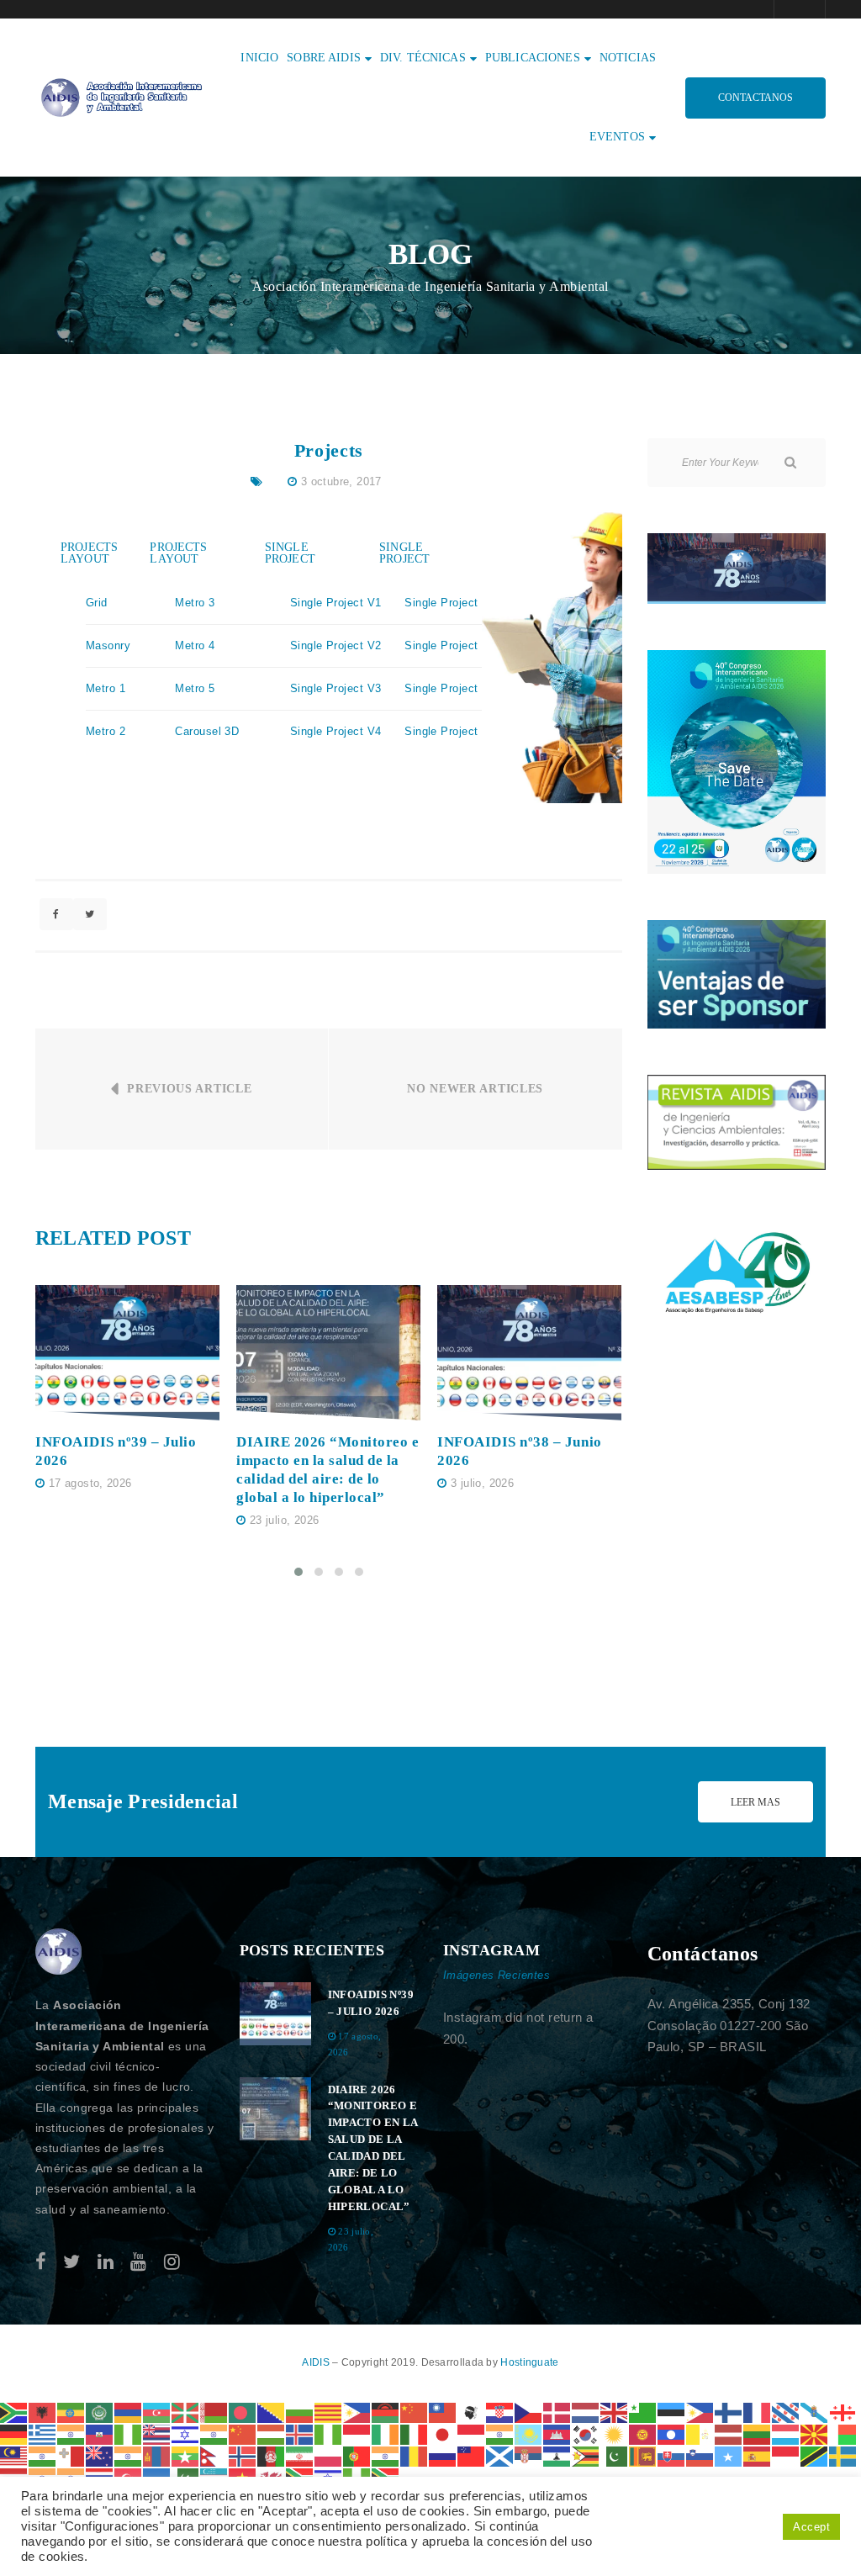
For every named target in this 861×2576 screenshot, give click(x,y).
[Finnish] (729, 2412)
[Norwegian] (243, 2455)
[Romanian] (415, 2455)
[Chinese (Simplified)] (415, 2412)
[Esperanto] (643, 2412)
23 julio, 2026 (284, 1520)
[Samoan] (472, 2455)
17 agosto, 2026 (90, 1483)
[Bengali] (243, 2412)
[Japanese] (443, 2433)
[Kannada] (500, 2433)
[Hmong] (243, 2433)
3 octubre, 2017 (341, 481)
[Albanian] (43, 2412)
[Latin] (700, 2433)
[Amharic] (71, 2412)
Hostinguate (529, 2362)
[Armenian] (129, 2412)
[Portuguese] (357, 2455)
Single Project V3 (336, 688)
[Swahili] (815, 2455)
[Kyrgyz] (643, 2433)
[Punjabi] (386, 2455)
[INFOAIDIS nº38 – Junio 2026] (529, 1353)
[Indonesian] (357, 2433)
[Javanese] (472, 2433)
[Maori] (100, 2455)
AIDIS (317, 2362)
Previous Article (189, 1089)
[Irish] (386, 2433)
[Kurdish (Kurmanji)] (615, 2433)
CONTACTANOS (755, 98)
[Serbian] (529, 2455)
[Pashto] (272, 2455)
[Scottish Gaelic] (500, 2455)
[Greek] (43, 2433)
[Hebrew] (186, 2433)
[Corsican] (472, 2412)
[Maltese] (71, 2455)
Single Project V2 (336, 645)
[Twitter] (71, 2262)
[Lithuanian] (758, 2433)
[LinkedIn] (106, 2262)
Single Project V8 (450, 731)
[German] (14, 2433)
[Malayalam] (43, 2455)
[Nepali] (214, 2455)
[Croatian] (500, 2412)
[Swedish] (843, 2455)
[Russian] (443, 2455)
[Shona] (586, 2455)
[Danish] (557, 2412)
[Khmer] (557, 2433)
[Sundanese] (786, 2455)
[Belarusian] (214, 2412)
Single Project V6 (450, 645)
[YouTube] (138, 2262)
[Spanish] (758, 2455)
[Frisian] (786, 2412)
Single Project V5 (450, 603)
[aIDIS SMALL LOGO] (59, 1952)
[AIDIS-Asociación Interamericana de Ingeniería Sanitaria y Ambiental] (119, 96)
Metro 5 (195, 688)
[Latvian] (729, 2433)
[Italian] (415, 2433)
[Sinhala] (643, 2455)
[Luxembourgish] (786, 2433)
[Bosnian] (272, 2412)
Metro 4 (195, 645)
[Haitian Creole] (100, 2433)
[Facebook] (41, 2262)
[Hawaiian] (157, 2433)
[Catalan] (329, 2412)
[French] (758, 2412)
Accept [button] (811, 2527)
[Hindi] (214, 2433)
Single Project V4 (336, 731)
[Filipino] (700, 2412)
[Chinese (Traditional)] (443, 2412)
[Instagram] (172, 2262)
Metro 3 (195, 603)
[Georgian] (843, 2412)
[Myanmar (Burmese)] (186, 2455)
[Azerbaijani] (157, 2412)
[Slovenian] (700, 2455)
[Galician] (815, 2412)
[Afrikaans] (14, 2412)
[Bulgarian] (300, 2412)
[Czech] (529, 2412)
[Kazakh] (529, 2433)
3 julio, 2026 (482, 1483)
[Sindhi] (615, 2455)
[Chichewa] (386, 2412)
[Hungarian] (272, 2433)
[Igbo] (329, 2433)
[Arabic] (100, 2412)
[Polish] (329, 2455)
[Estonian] (672, 2412)
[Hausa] (129, 2433)
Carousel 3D (207, 731)
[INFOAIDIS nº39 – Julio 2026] (127, 1353)
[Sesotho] (557, 2455)
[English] (615, 2412)
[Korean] (586, 2433)
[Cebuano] (357, 2412)
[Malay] (14, 2455)
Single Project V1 (336, 603)
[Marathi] (129, 2455)
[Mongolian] (157, 2455)
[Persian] (300, 2455)
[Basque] (186, 2412)
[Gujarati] (71, 2433)
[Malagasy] (843, 2433)
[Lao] (672, 2433)
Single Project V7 (450, 688)
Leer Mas (755, 1802)
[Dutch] (586, 2412)
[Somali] (729, 2455)
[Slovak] (672, 2455)
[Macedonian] (815, 2433)
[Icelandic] (300, 2433)
